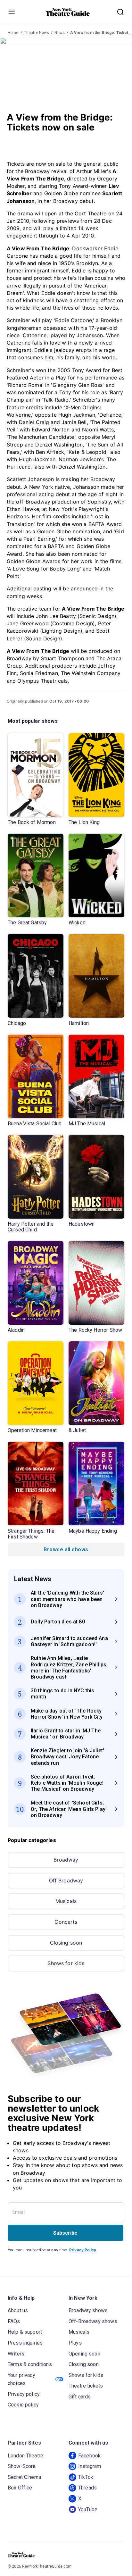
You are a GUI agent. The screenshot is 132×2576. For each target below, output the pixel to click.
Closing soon (66, 1943)
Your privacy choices (21, 2379)
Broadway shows (88, 2310)
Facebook (89, 2456)
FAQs (14, 2321)
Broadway (66, 1860)
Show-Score (22, 2466)
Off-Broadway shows (93, 2321)
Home (13, 33)
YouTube (88, 2509)
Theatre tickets (86, 2386)
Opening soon (84, 2354)
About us (18, 2310)
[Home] (68, 12)
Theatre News (37, 33)
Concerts (66, 1922)
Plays (75, 2343)
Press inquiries (25, 2343)
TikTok (86, 2477)
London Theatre (25, 2456)
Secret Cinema (24, 2477)
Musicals (66, 1901)
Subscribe (65, 2233)
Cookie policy (23, 2405)
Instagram (90, 2466)
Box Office (20, 2488)
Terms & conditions (30, 2364)
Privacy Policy (83, 2250)
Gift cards (80, 2397)
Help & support (25, 2332)
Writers (16, 2354)
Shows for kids (66, 1963)
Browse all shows (66, 1550)
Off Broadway (66, 1880)
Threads (87, 2488)
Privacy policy (24, 2394)
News (60, 33)
